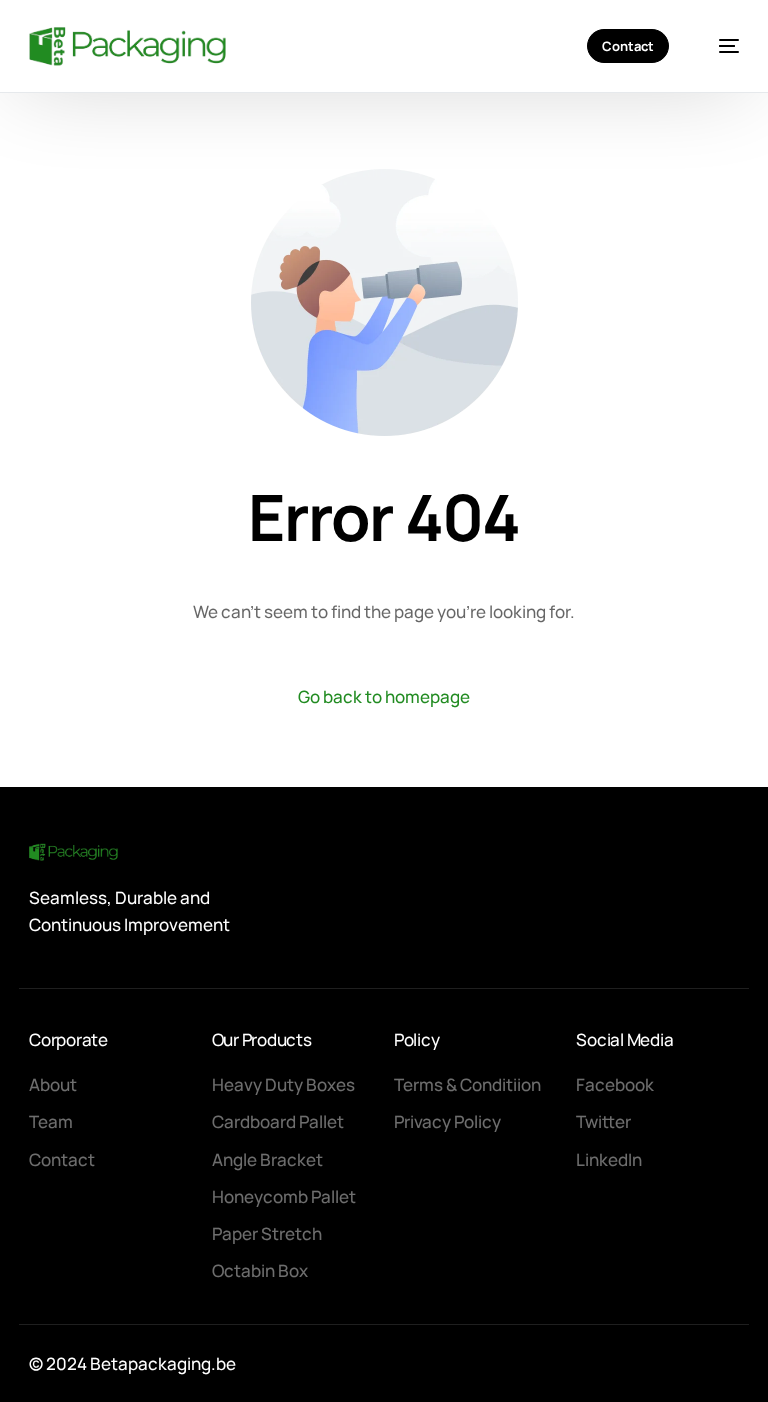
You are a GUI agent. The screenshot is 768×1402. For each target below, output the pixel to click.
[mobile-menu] (719, 46)
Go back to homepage (384, 696)
